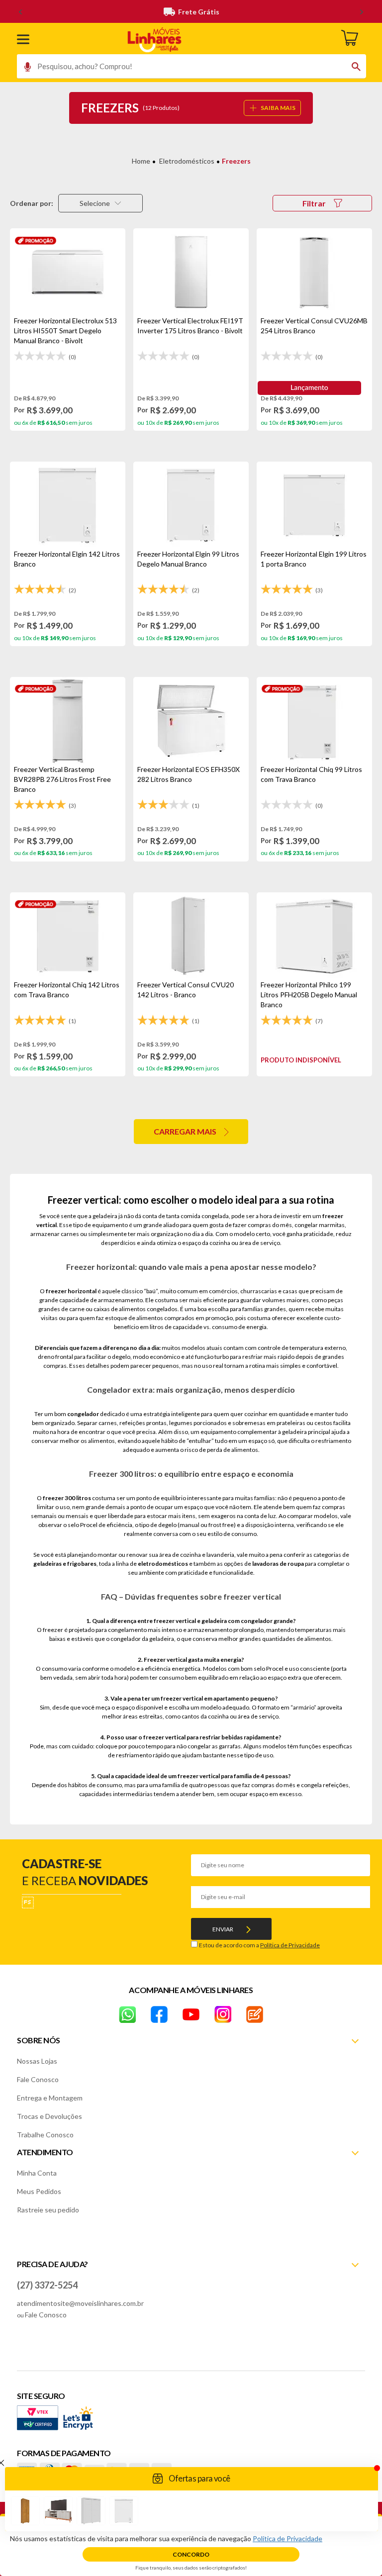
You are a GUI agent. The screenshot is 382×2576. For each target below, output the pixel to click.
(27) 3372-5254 (47, 2285)
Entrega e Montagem (50, 2098)
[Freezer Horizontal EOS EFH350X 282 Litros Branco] (191, 721)
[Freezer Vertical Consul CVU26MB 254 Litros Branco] (314, 272)
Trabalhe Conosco (45, 2135)
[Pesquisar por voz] (24, 69)
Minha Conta (37, 2173)
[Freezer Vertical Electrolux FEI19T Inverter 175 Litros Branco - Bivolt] (191, 272)
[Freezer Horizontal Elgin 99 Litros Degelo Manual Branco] (191, 505)
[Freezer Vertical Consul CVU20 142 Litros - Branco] (191, 936)
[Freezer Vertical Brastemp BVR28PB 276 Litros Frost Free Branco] (68, 721)
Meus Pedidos (39, 2191)
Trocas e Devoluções (49, 2116)
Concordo (191, 2554)
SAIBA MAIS (278, 108)
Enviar (223, 1929)
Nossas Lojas (37, 2061)
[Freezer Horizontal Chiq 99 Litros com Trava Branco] (314, 721)
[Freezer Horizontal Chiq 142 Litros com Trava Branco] (68, 936)
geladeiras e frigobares (65, 1564)
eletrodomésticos (163, 1564)
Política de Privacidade (290, 1945)
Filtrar (314, 203)
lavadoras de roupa (278, 1564)
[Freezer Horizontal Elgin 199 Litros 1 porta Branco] (314, 505)
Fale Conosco (38, 2079)
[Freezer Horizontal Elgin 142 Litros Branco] (68, 505)
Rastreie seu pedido (48, 2210)
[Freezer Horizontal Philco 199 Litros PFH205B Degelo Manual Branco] (314, 936)
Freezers (236, 161)
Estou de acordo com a (259, 1945)
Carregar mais (185, 1131)
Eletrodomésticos (187, 161)
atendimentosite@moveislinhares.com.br (80, 2303)
